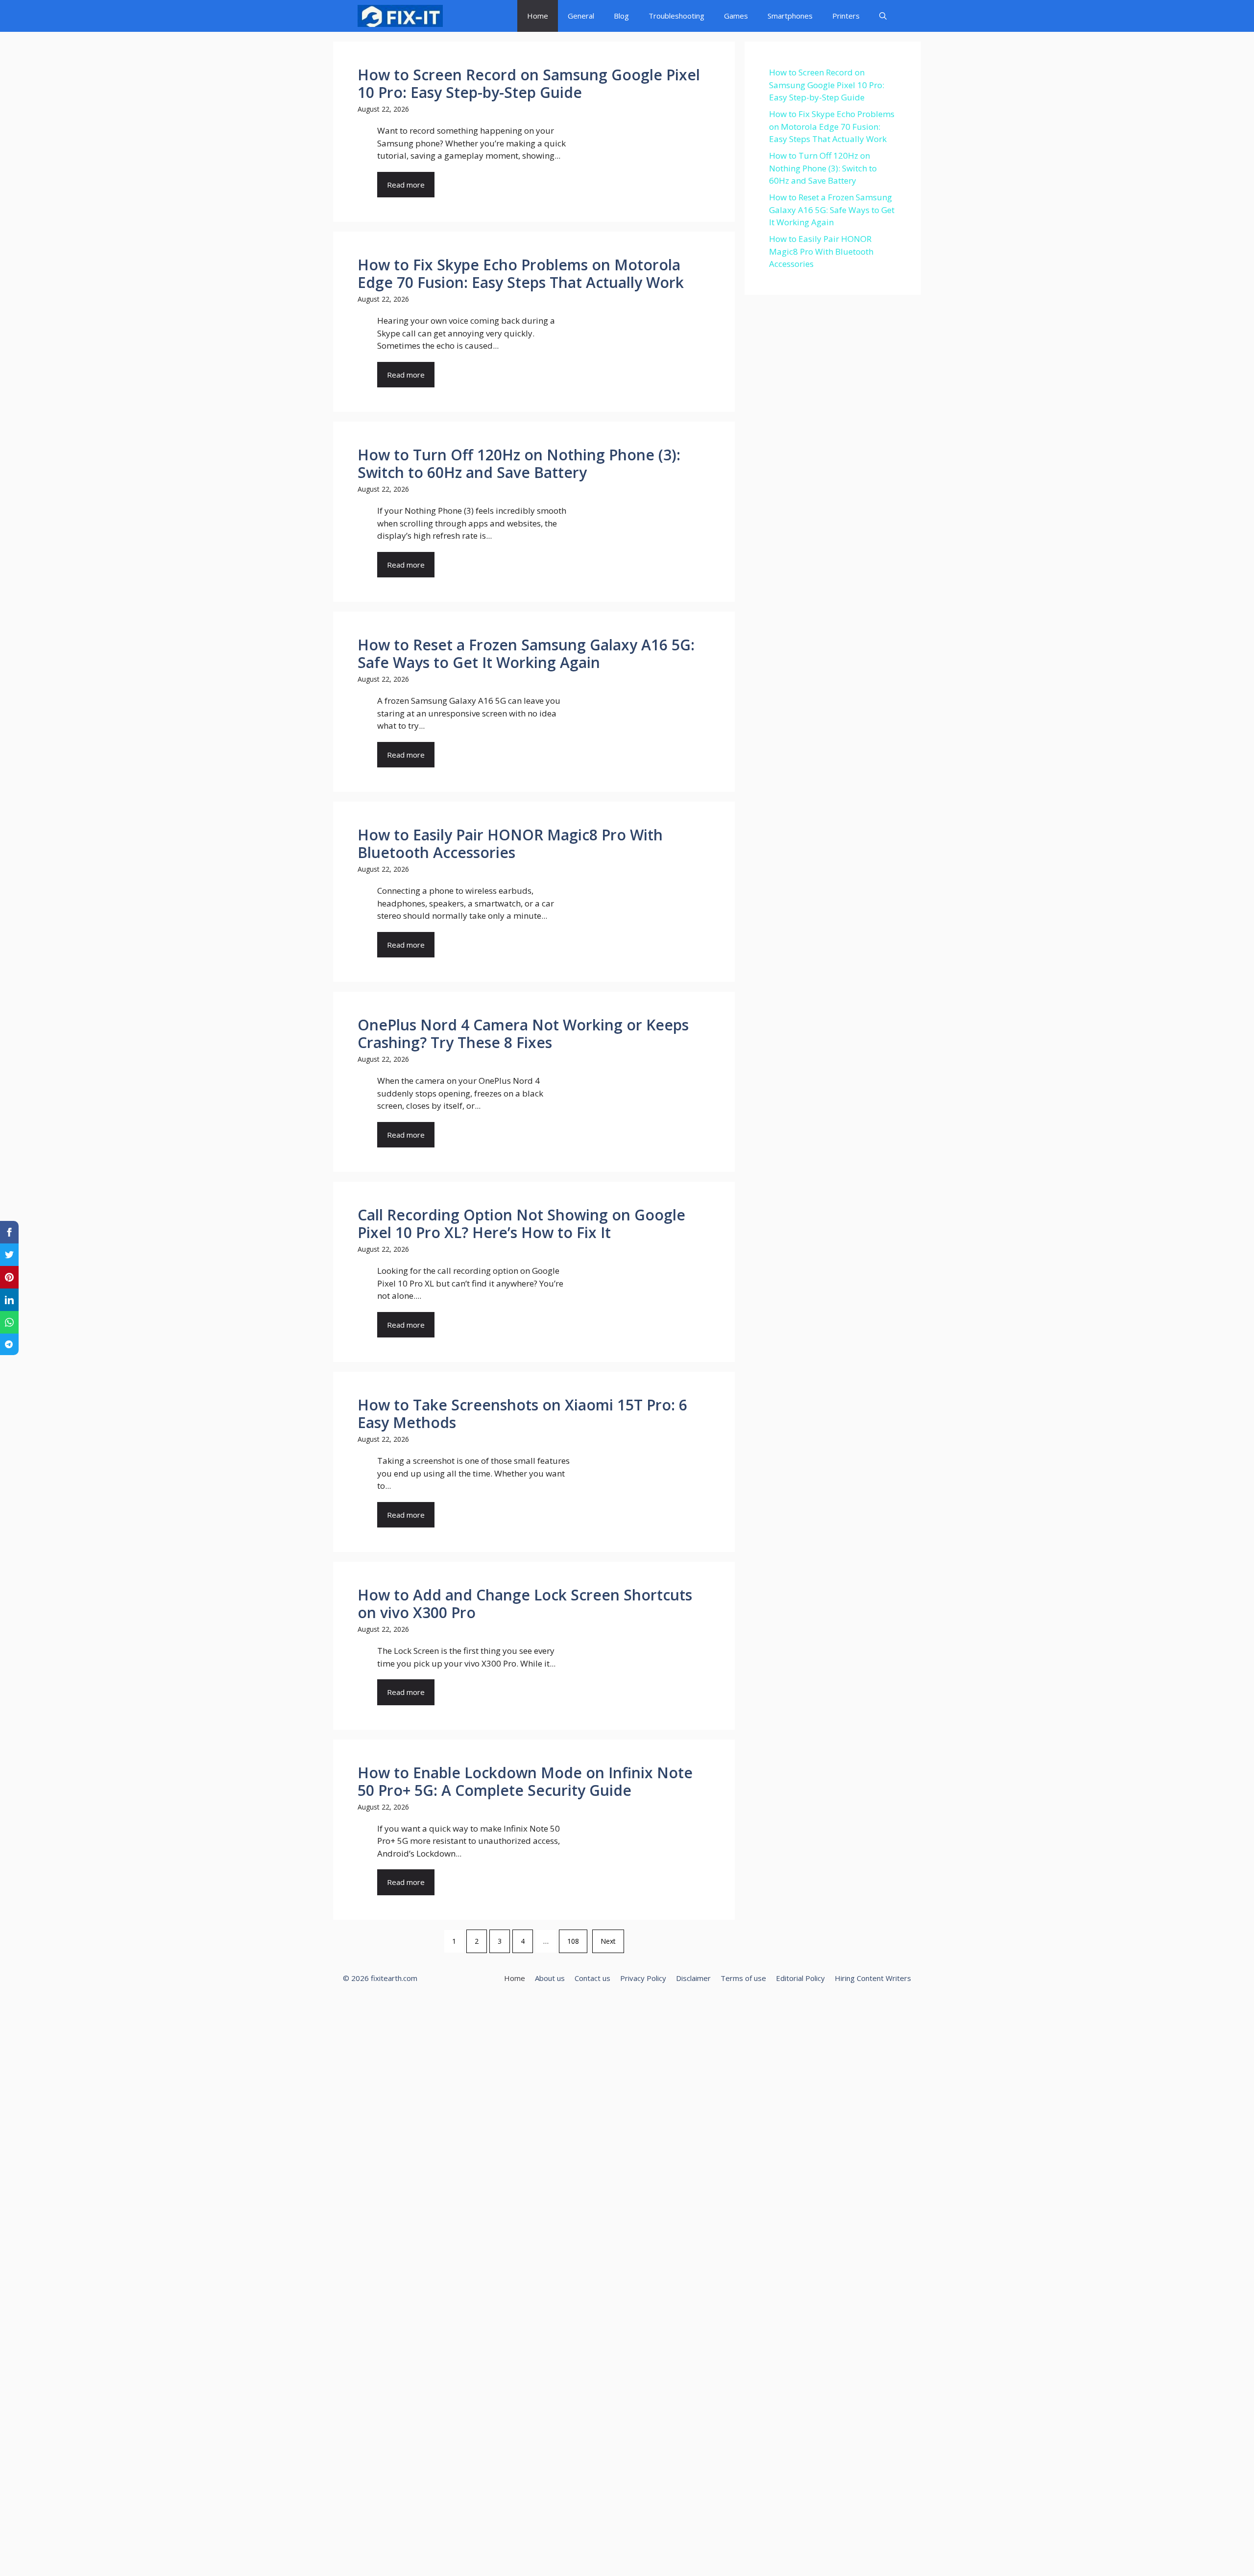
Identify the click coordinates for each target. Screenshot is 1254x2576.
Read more (406, 185)
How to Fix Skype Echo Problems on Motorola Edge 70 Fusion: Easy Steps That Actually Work (832, 126)
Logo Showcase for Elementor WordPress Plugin (570, 2006)
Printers (846, 16)
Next (608, 1941)
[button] (883, 16)
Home (538, 16)
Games (736, 16)
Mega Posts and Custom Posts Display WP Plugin (756, 2006)
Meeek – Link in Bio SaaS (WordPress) (732, 2006)
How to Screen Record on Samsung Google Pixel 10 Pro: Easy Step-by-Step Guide (827, 85)
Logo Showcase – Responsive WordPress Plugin (595, 2006)
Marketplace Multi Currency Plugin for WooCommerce (622, 2006)
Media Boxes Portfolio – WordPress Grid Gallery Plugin (707, 2006)
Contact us (592, 1978)
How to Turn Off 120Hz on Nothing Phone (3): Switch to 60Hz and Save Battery (823, 168)
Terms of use (743, 1978)
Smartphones (790, 16)
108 (573, 1941)
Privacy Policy (643, 1978)
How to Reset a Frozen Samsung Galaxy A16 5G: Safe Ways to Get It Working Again (832, 210)
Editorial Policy (800, 1978)
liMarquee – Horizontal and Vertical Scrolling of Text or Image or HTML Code (519, 2006)
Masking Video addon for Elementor (646, 2006)
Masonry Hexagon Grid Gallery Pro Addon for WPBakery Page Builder (674, 2006)
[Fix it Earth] (400, 16)
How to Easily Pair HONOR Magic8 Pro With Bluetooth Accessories (821, 251)
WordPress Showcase (492, 2006)
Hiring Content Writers (873, 1978)
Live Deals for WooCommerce (549, 2006)
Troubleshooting (676, 16)
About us (550, 1978)
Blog (621, 16)
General (581, 16)
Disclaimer (693, 1978)
